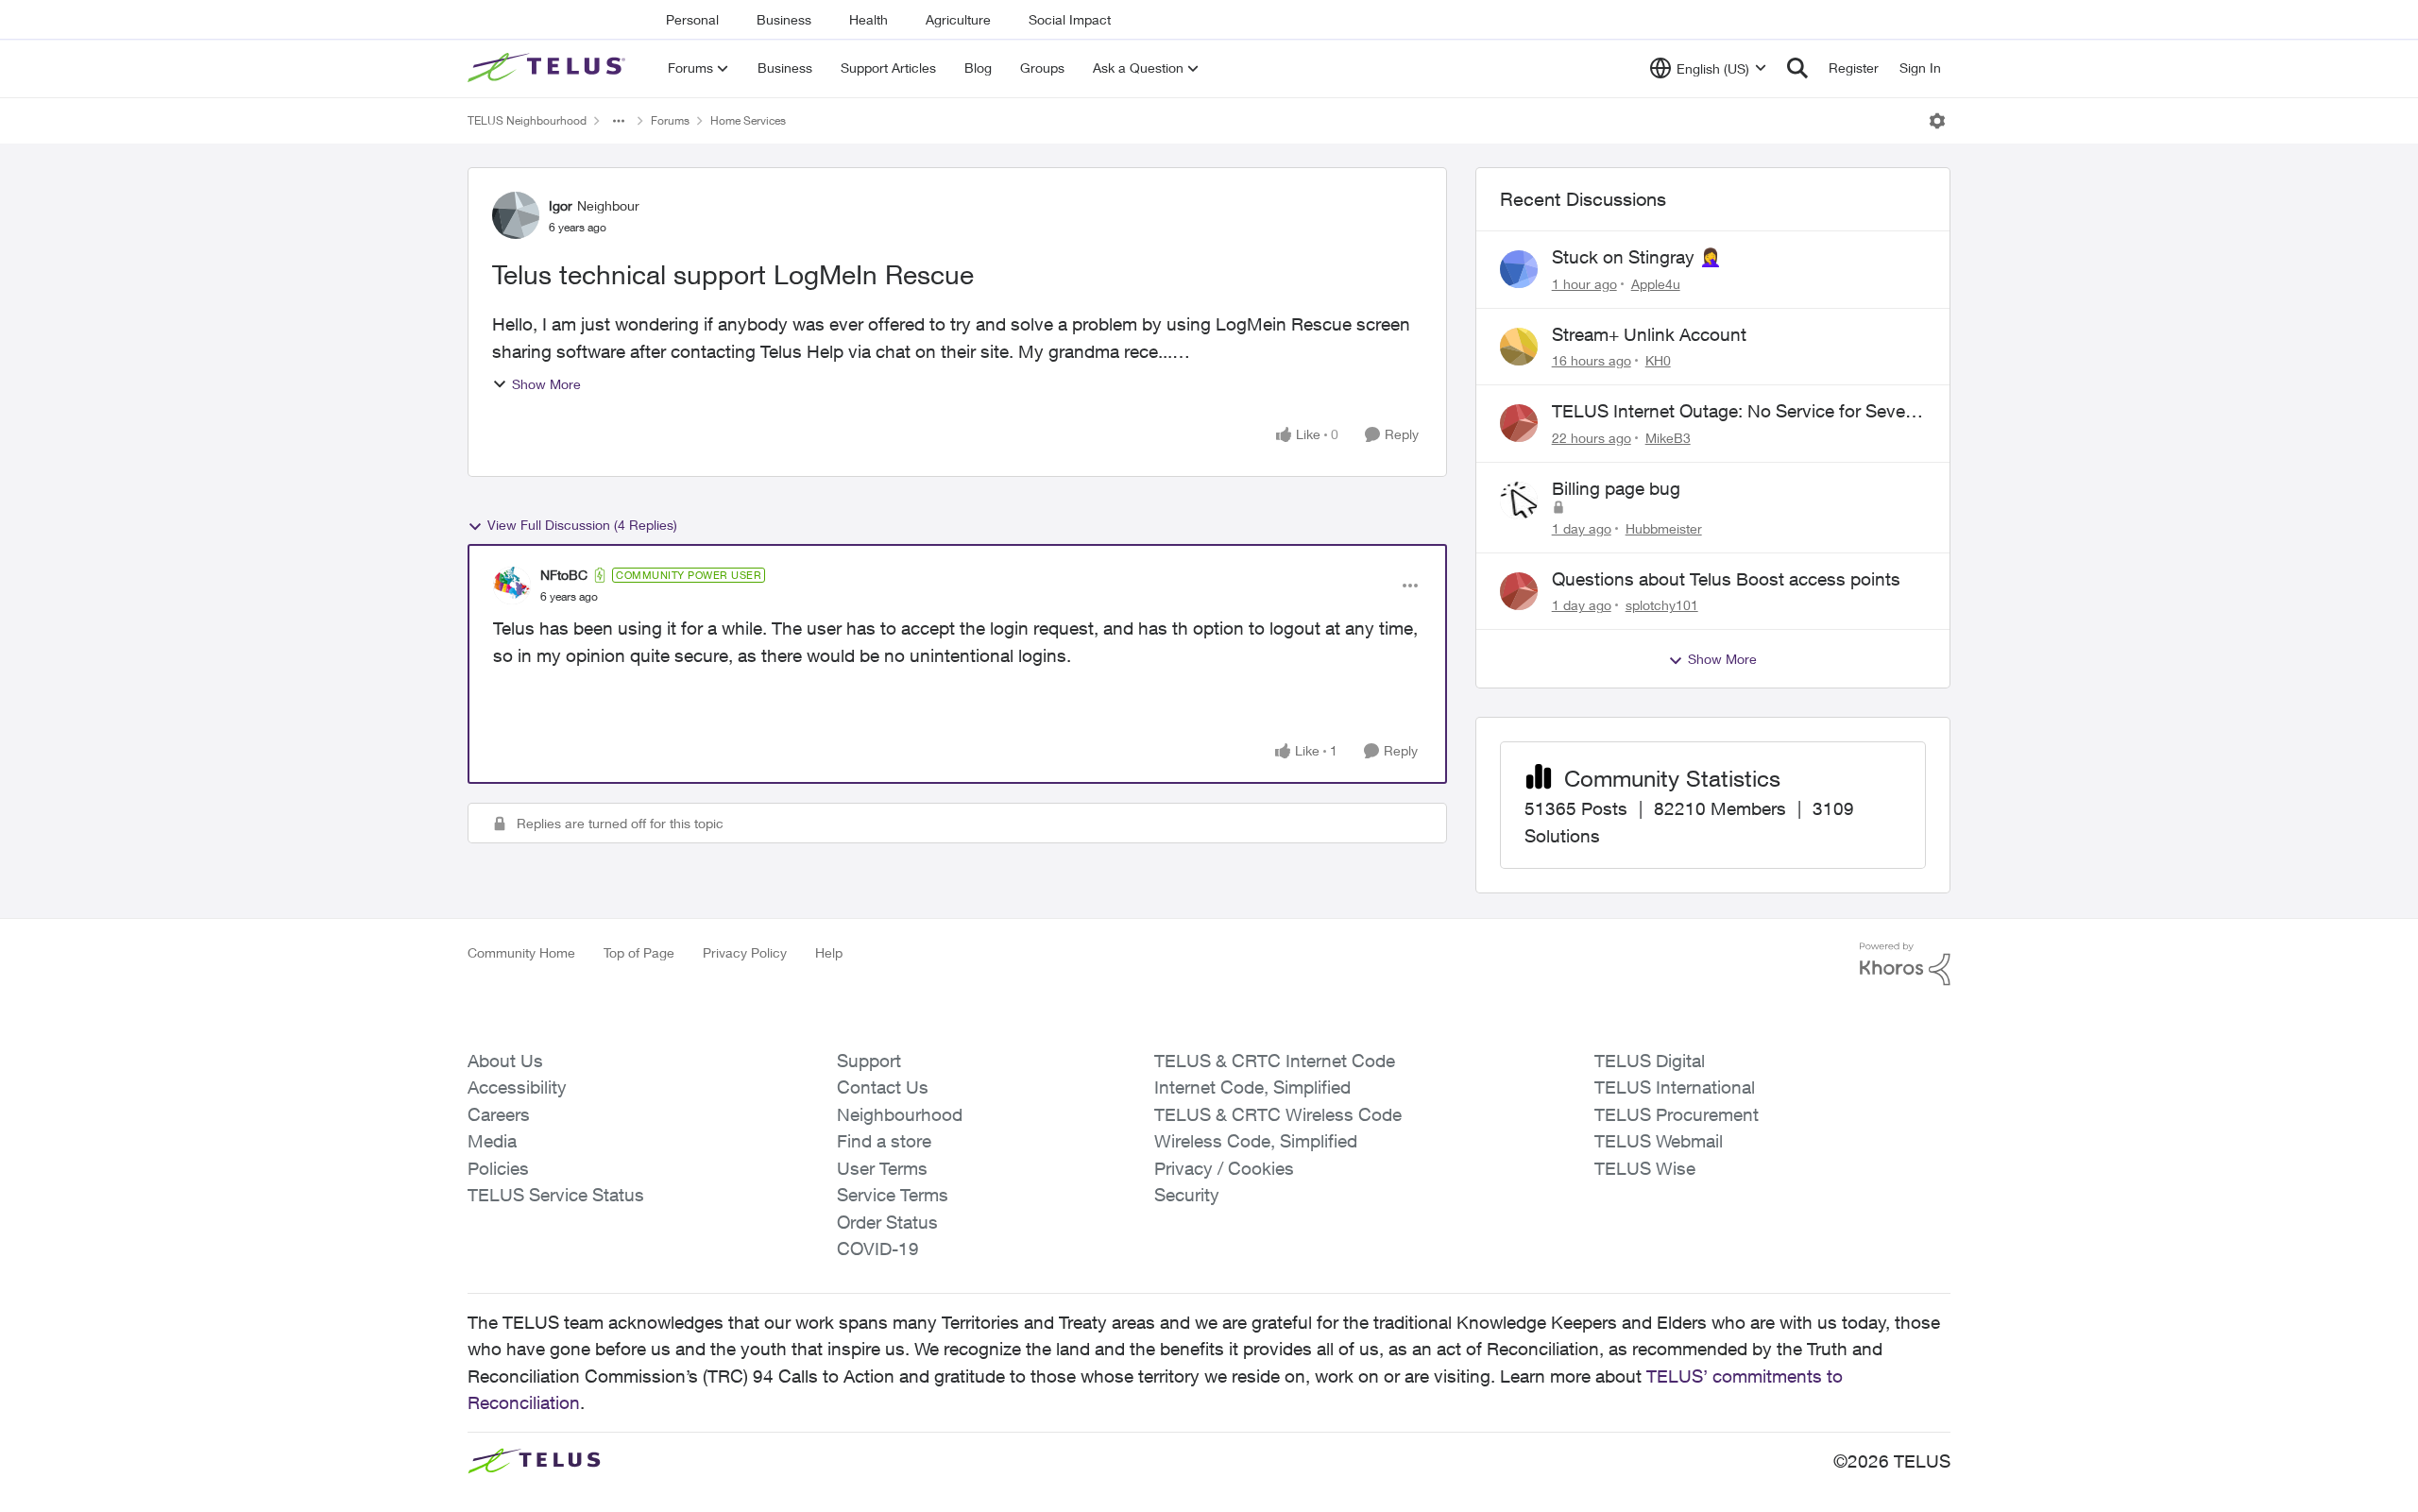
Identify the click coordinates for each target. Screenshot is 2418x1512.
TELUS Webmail (1659, 1141)
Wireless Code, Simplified (1256, 1141)
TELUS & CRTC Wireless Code (1278, 1114)
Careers (499, 1114)
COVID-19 (878, 1249)
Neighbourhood (900, 1114)
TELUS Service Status (556, 1195)
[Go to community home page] (549, 68)
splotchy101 (1662, 605)
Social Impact (1070, 19)
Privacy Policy (745, 952)
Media (492, 1141)
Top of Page (639, 952)
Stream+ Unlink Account (1649, 334)
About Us (505, 1061)
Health (868, 19)
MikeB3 (1668, 438)
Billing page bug (1616, 488)
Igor (561, 205)
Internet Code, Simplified (1252, 1087)
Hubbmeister (1664, 528)
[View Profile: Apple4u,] (1519, 269)
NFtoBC (564, 575)
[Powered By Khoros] (1905, 964)
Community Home (521, 952)
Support (869, 1061)
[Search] (1797, 68)
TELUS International (1675, 1087)
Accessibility (517, 1087)
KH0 (1658, 360)
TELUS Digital (1650, 1061)
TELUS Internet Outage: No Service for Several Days (1738, 412)
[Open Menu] (1937, 121)
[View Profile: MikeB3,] (1519, 423)
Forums (670, 120)
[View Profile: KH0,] (1519, 347)
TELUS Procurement (1677, 1114)
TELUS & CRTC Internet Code (1275, 1061)
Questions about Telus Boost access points (1726, 579)
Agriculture (958, 19)
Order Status (887, 1222)
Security (1187, 1195)
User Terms (882, 1168)
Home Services (748, 120)
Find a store (884, 1141)
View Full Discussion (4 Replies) (582, 525)
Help (829, 952)
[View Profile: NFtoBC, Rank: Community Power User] (512, 586)
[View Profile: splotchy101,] (1519, 591)
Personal (692, 19)
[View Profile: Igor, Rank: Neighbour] (516, 215)
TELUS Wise (1645, 1168)
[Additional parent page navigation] (619, 121)
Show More (546, 384)
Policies (498, 1168)
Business (784, 19)
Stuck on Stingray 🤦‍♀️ (1637, 257)
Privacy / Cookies (1224, 1168)
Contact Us (883, 1087)
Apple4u (1656, 284)
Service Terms (893, 1195)
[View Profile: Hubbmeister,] (1519, 501)
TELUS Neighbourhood (527, 120)
